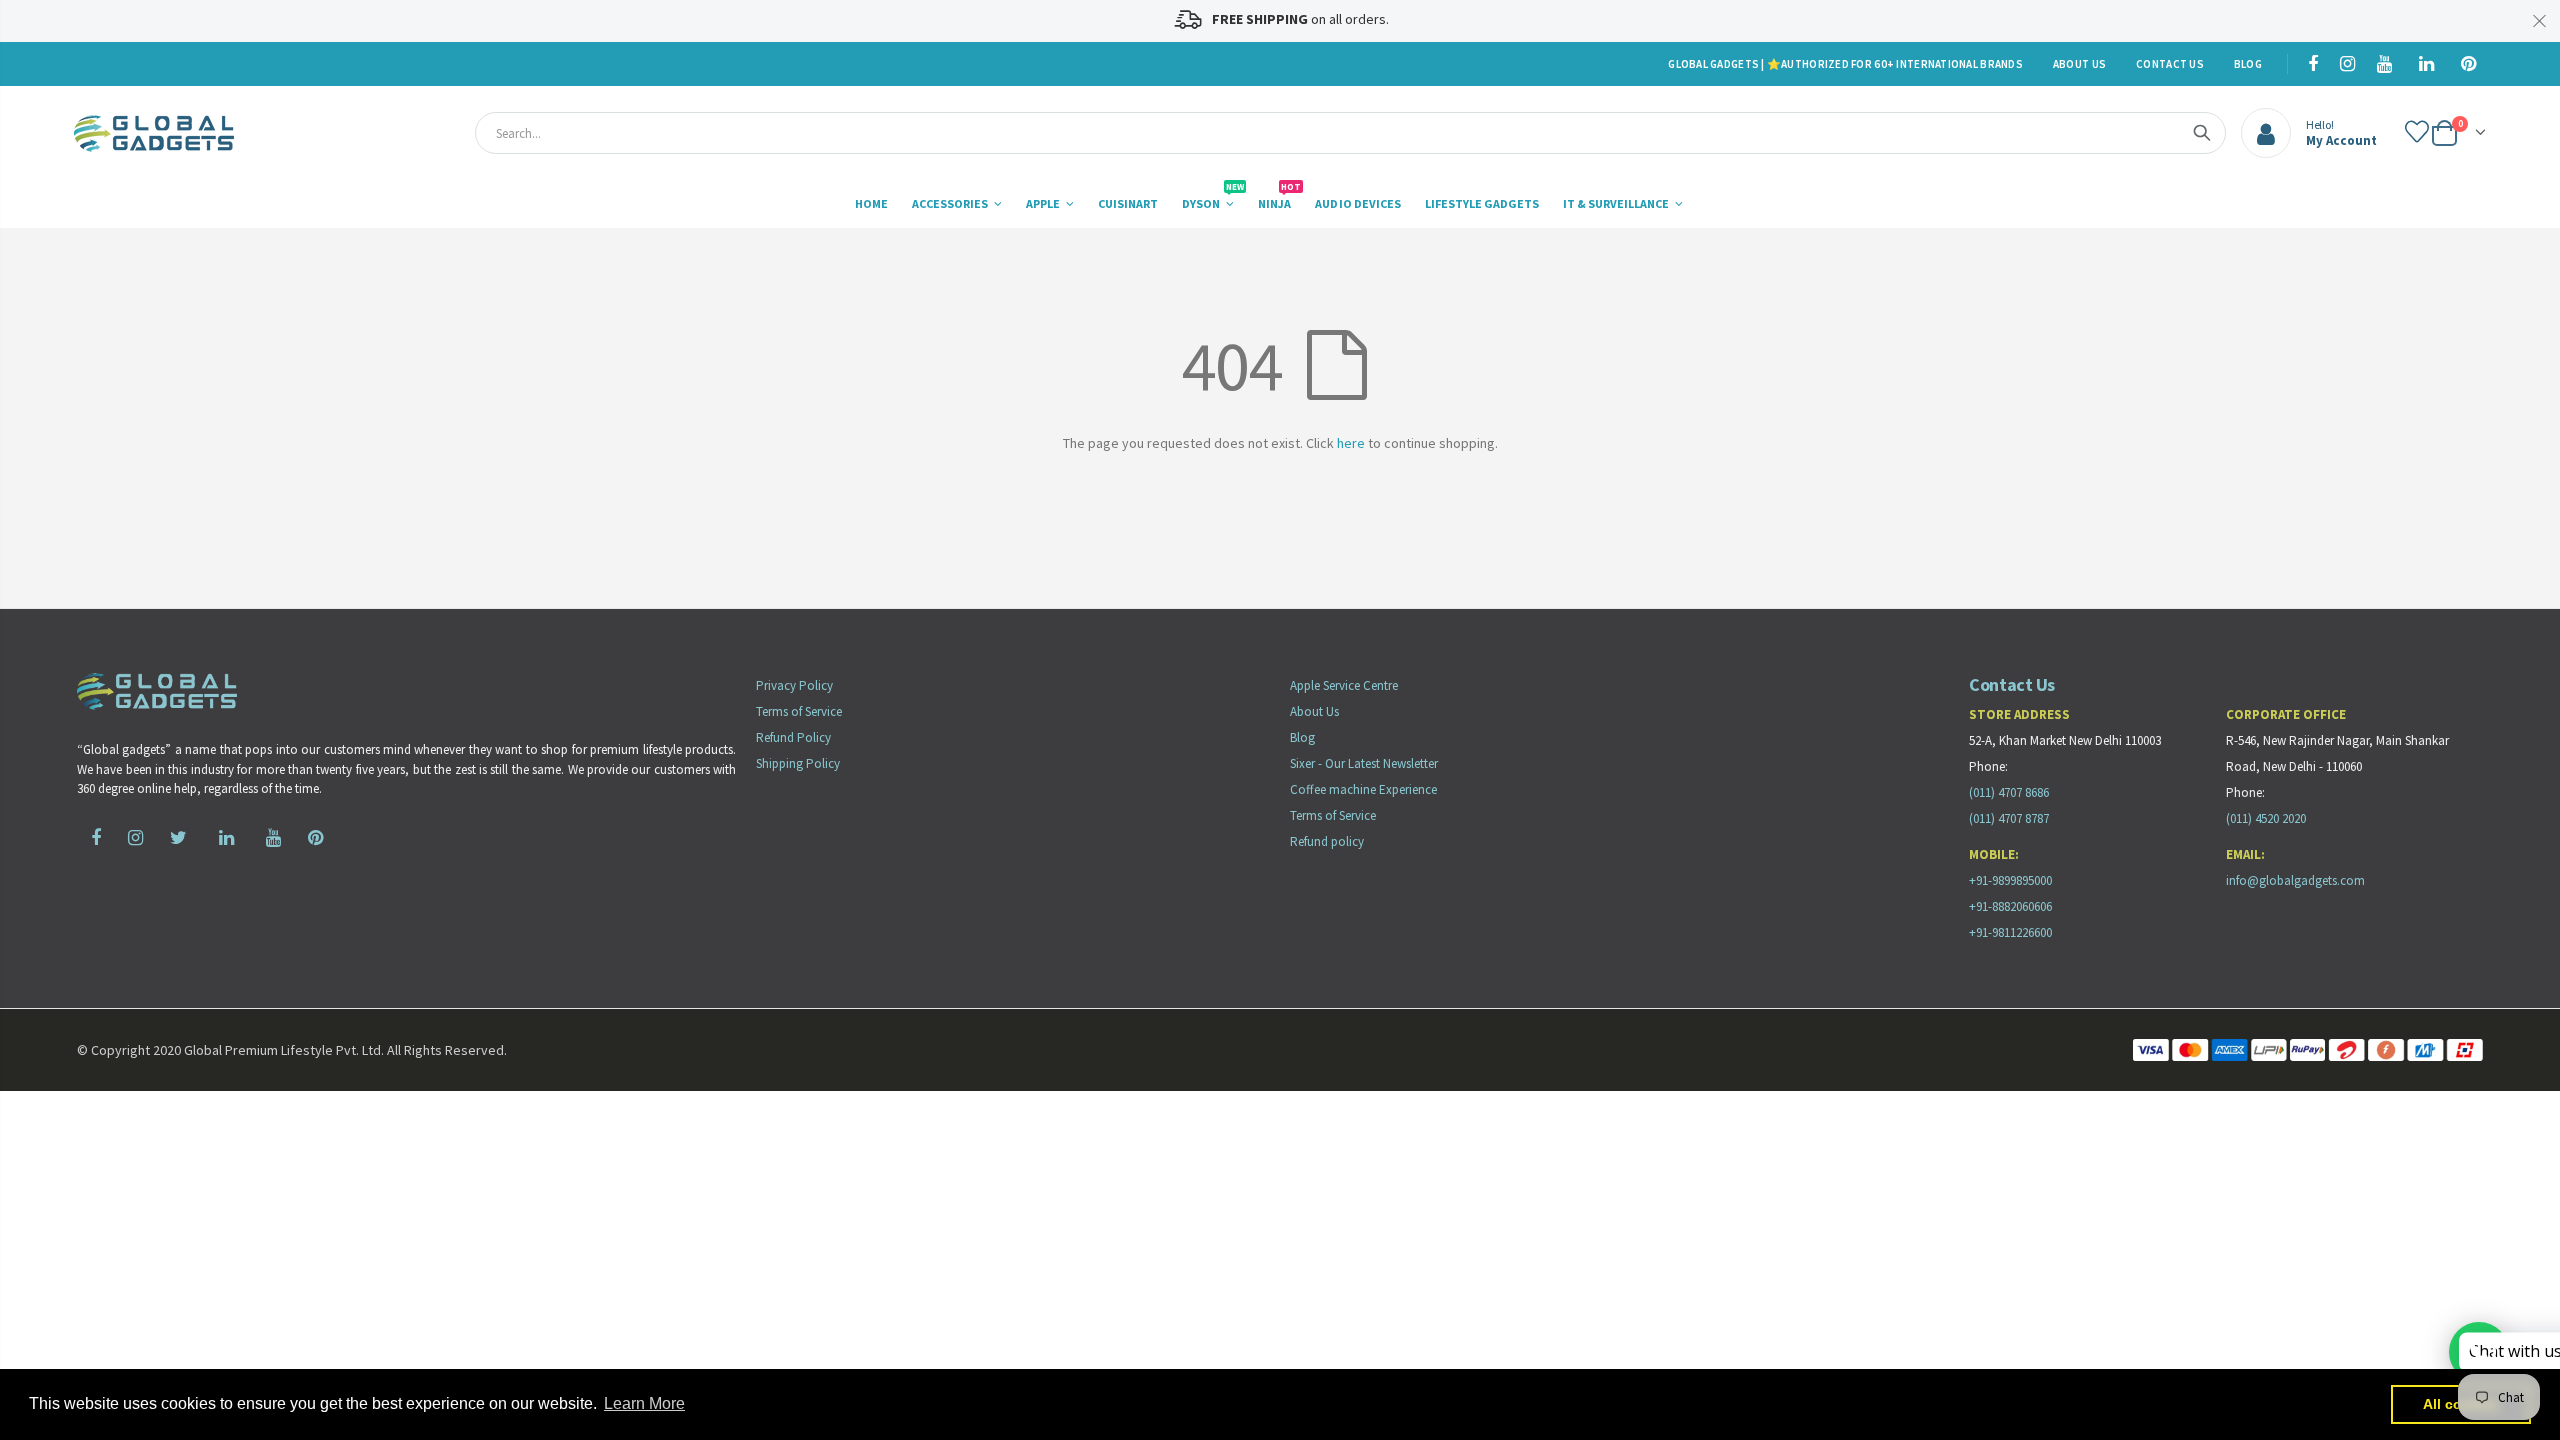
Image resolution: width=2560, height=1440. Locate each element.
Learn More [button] (644, 1403)
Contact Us (2170, 64)
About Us (2079, 64)
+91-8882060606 (2010, 906)
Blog (2248, 64)
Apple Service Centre (1344, 685)
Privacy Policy (794, 685)
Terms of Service (799, 711)
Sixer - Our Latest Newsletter (1364, 763)
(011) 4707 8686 (2009, 792)
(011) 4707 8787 (2009, 818)
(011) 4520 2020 (2266, 818)
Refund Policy (793, 737)
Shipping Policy (798, 763)
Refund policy (1327, 841)
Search (2202, 133)
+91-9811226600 (2010, 932)
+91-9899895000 (2010, 880)
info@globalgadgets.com (2295, 880)
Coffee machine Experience (1363, 789)
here (1351, 443)
